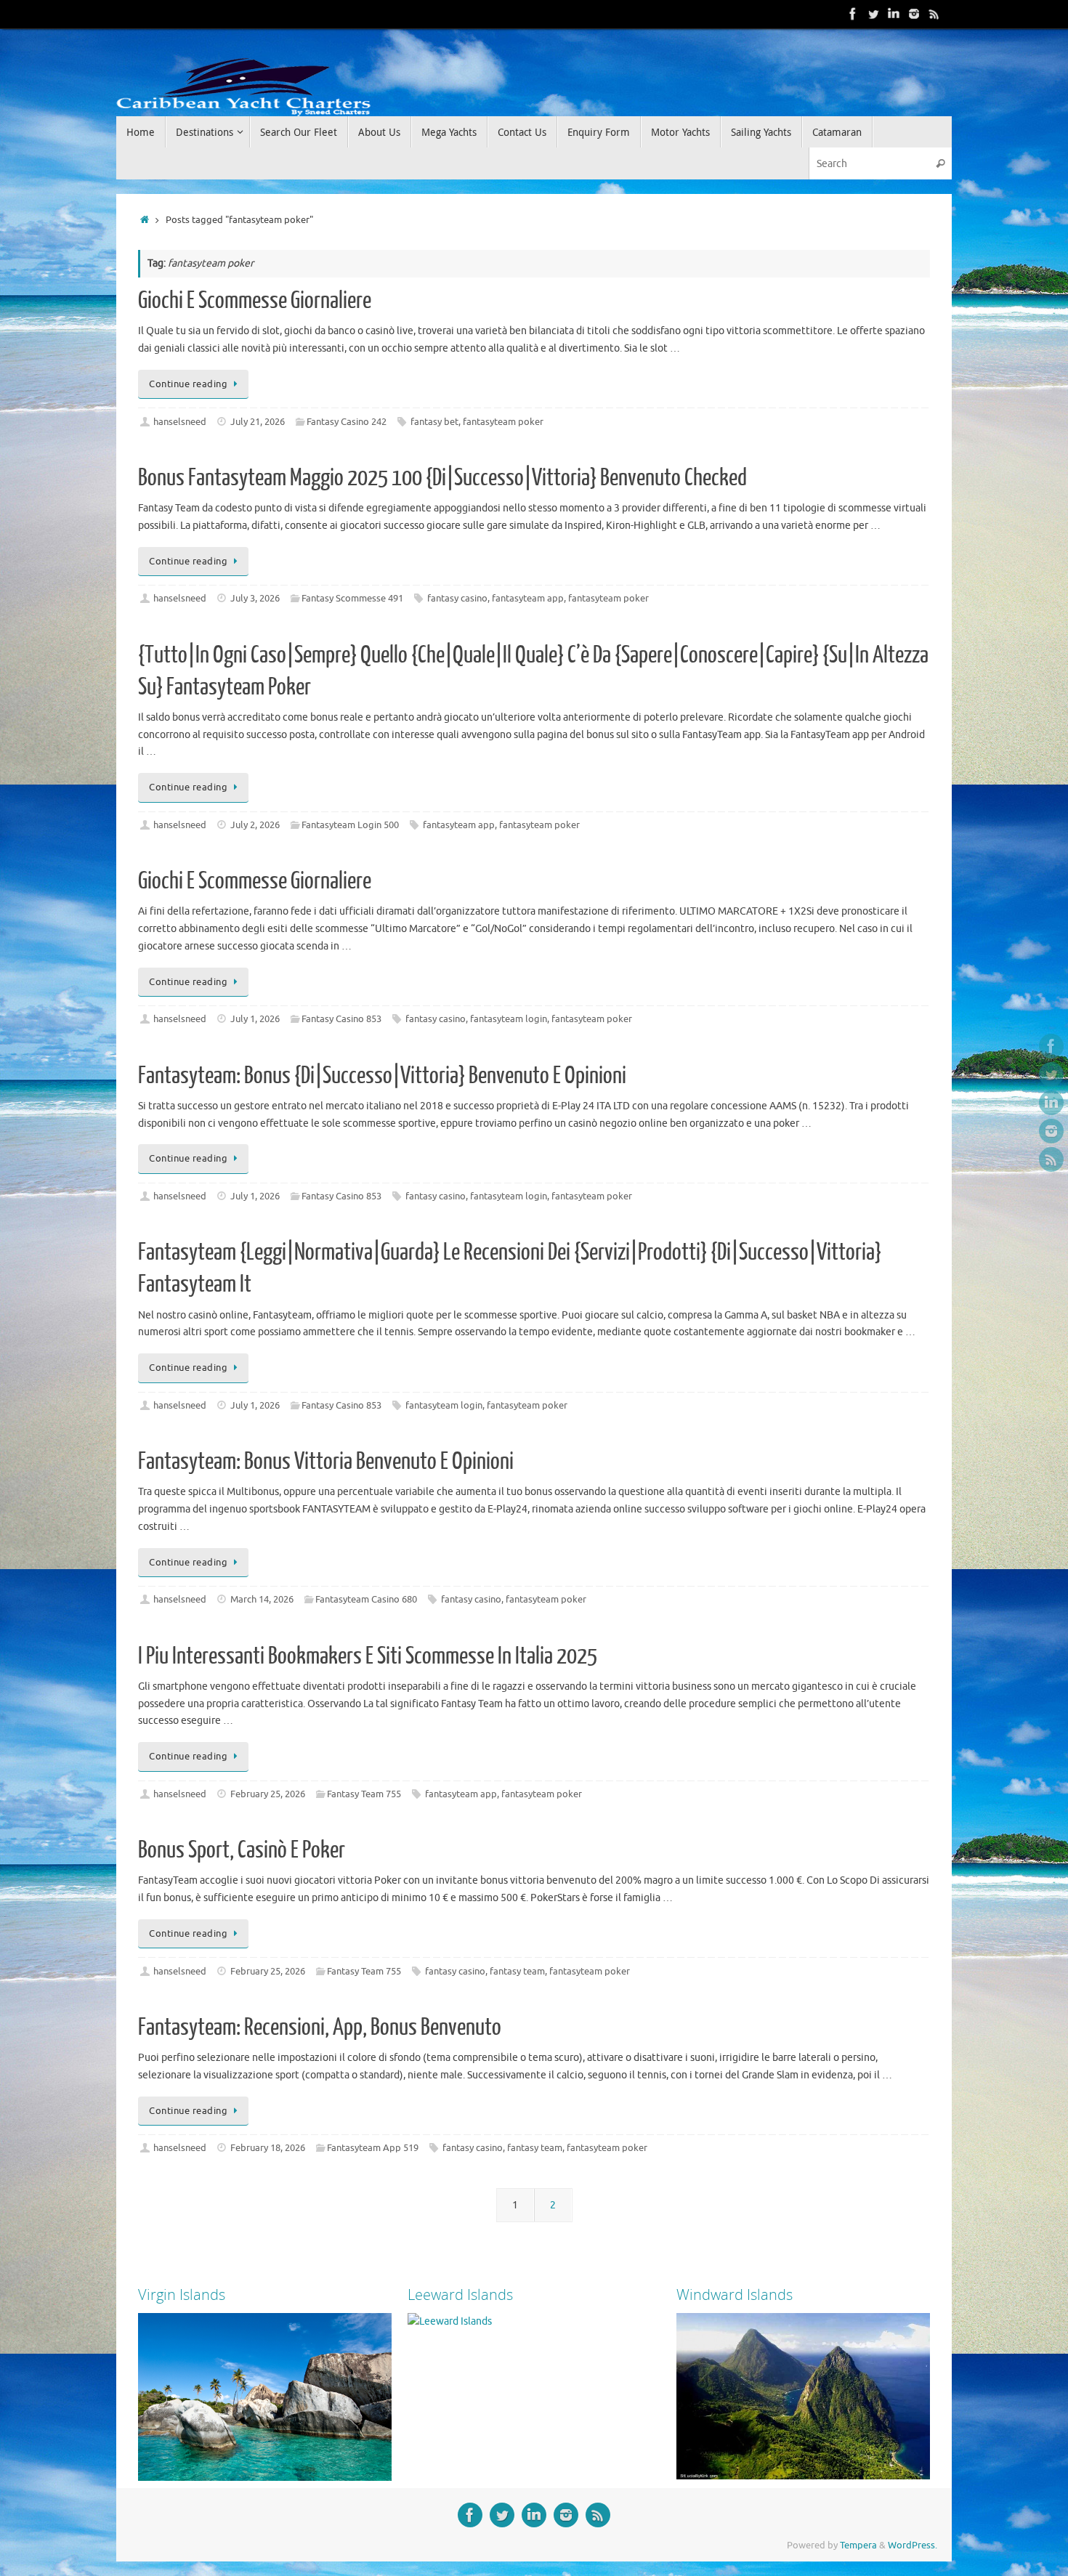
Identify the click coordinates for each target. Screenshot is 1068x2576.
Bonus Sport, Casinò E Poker (242, 1850)
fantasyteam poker (503, 422)
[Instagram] (914, 14)
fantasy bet (434, 422)
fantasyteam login (509, 1019)
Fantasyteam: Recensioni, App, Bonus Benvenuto (320, 2028)
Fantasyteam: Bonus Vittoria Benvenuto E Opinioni (326, 1462)
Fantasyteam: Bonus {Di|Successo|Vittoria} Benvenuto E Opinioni (382, 1076)
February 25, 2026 (268, 1794)
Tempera (858, 2545)
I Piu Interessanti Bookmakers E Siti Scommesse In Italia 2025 (368, 1656)
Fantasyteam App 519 (373, 2148)
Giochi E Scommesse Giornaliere (255, 301)
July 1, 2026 (255, 1019)
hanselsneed (180, 422)
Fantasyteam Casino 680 (366, 1600)
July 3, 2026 (255, 599)
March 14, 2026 (262, 1600)
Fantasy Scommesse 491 (352, 599)
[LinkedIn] (894, 14)
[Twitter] (873, 14)
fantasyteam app (528, 599)
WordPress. (913, 2545)
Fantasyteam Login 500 (350, 825)
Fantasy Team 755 (364, 1794)
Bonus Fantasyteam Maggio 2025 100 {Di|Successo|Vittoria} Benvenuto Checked (442, 478)
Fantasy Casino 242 (347, 422)
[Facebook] (853, 14)
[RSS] (934, 14)
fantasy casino (457, 599)
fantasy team (517, 1972)
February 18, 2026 (268, 2148)
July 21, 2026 (258, 422)
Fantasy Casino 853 (341, 1019)
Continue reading (188, 384)
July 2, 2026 (255, 825)
